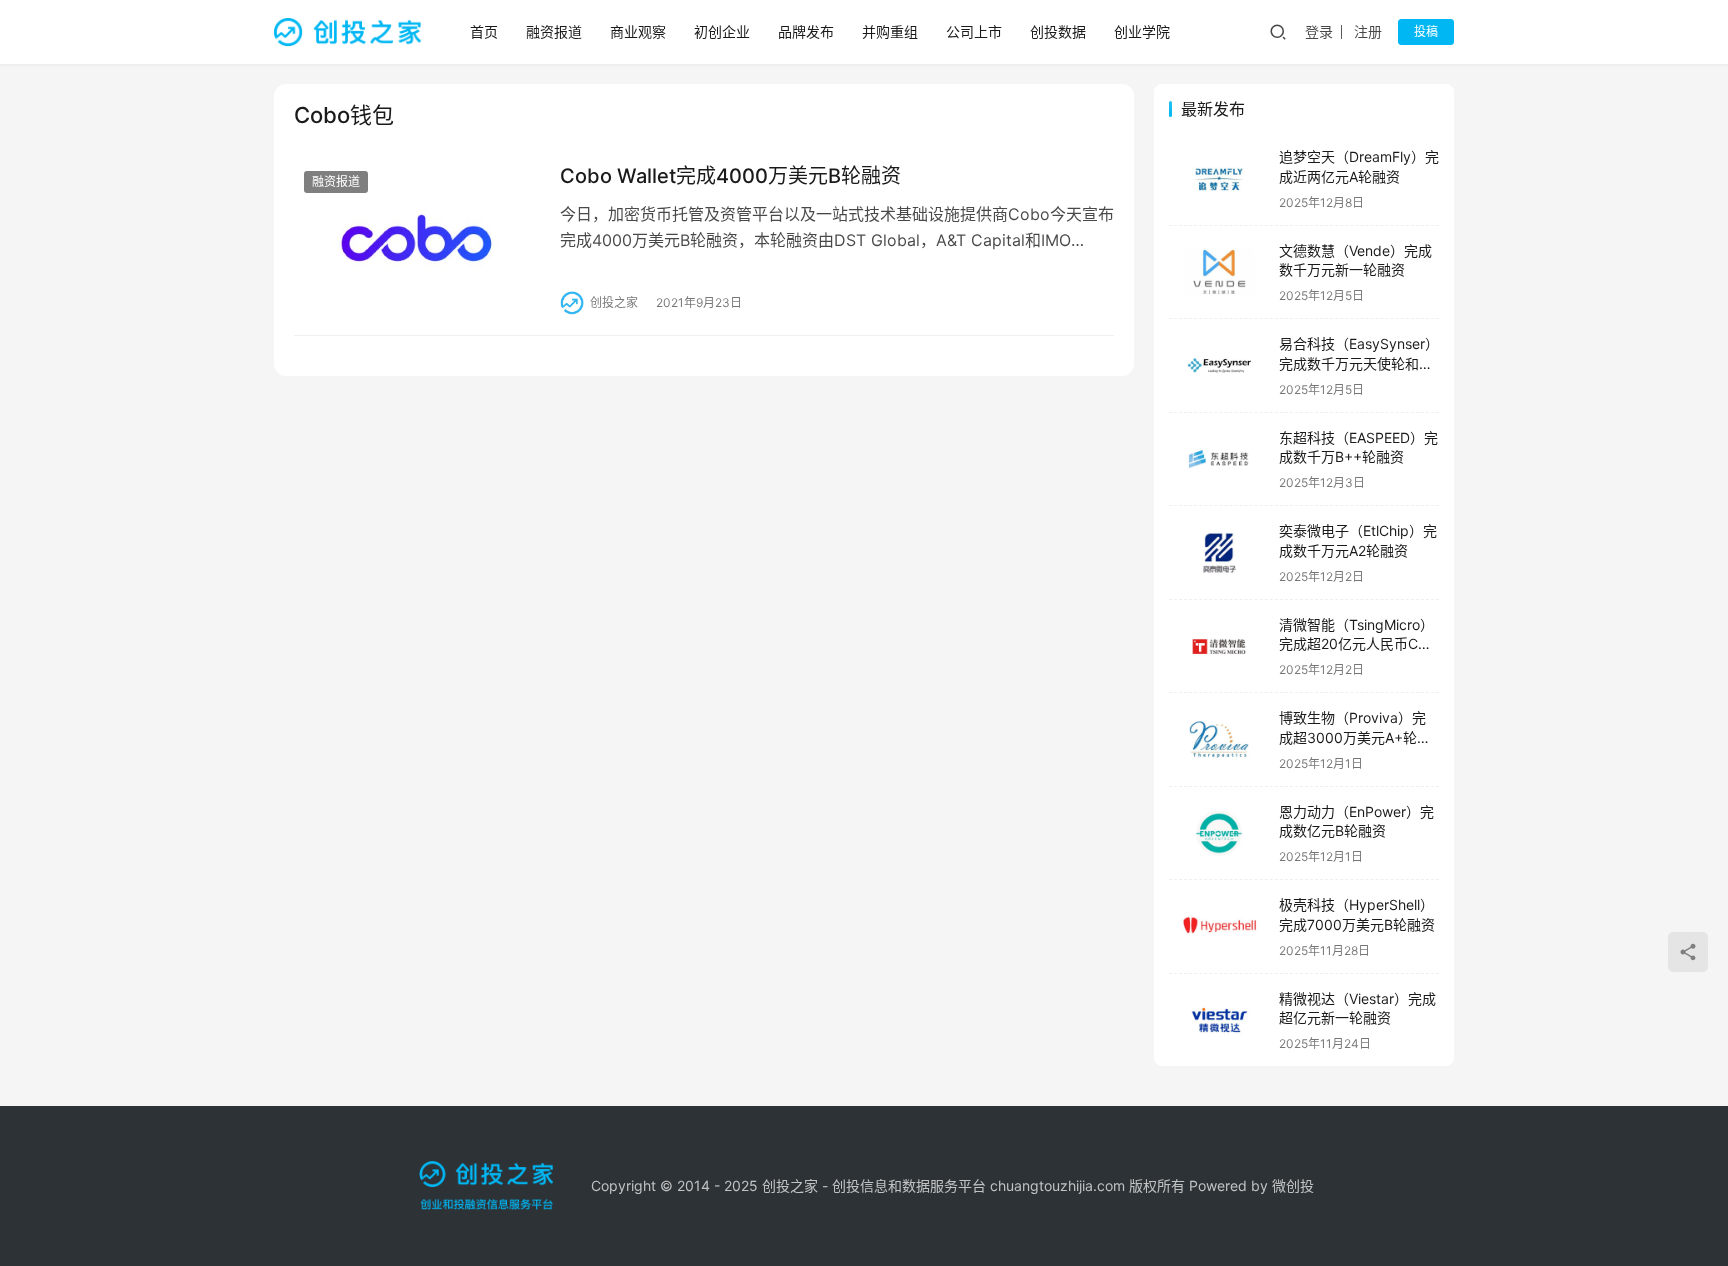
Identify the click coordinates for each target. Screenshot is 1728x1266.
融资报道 (554, 31)
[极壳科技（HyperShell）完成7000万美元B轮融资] (1219, 926)
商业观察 (638, 31)
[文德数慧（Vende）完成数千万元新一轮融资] (1219, 272)
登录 (1319, 31)
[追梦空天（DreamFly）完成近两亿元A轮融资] (1219, 178)
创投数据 (1058, 31)
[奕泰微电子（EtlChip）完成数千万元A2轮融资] (1219, 552)
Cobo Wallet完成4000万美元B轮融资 (730, 176)
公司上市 (974, 31)
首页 (484, 31)
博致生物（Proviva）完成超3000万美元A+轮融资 (1355, 737)
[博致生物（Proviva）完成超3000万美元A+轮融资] (1219, 739)
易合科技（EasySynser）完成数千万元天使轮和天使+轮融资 (1359, 363)
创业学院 (1142, 31)
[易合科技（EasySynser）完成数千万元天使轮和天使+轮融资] (1219, 365)
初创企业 (722, 31)
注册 (1368, 31)
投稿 (1426, 31)
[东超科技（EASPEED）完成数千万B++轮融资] (1219, 459)
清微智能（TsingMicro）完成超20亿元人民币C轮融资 (1356, 644)
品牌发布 (806, 31)
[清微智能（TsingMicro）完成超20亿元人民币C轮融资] (1219, 646)
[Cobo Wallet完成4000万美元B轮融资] (417, 238)
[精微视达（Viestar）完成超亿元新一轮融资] (1219, 1020)
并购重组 (890, 31)
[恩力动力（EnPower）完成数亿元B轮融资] (1219, 833)
